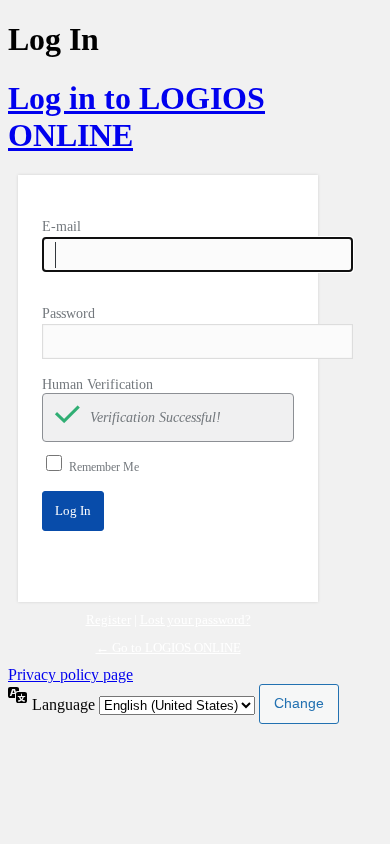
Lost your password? (195, 619)
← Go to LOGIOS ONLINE (168, 647)
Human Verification (97, 384)
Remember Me (104, 467)
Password (68, 313)
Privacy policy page (70, 674)
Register (108, 619)
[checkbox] (67, 418)
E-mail (61, 226)
